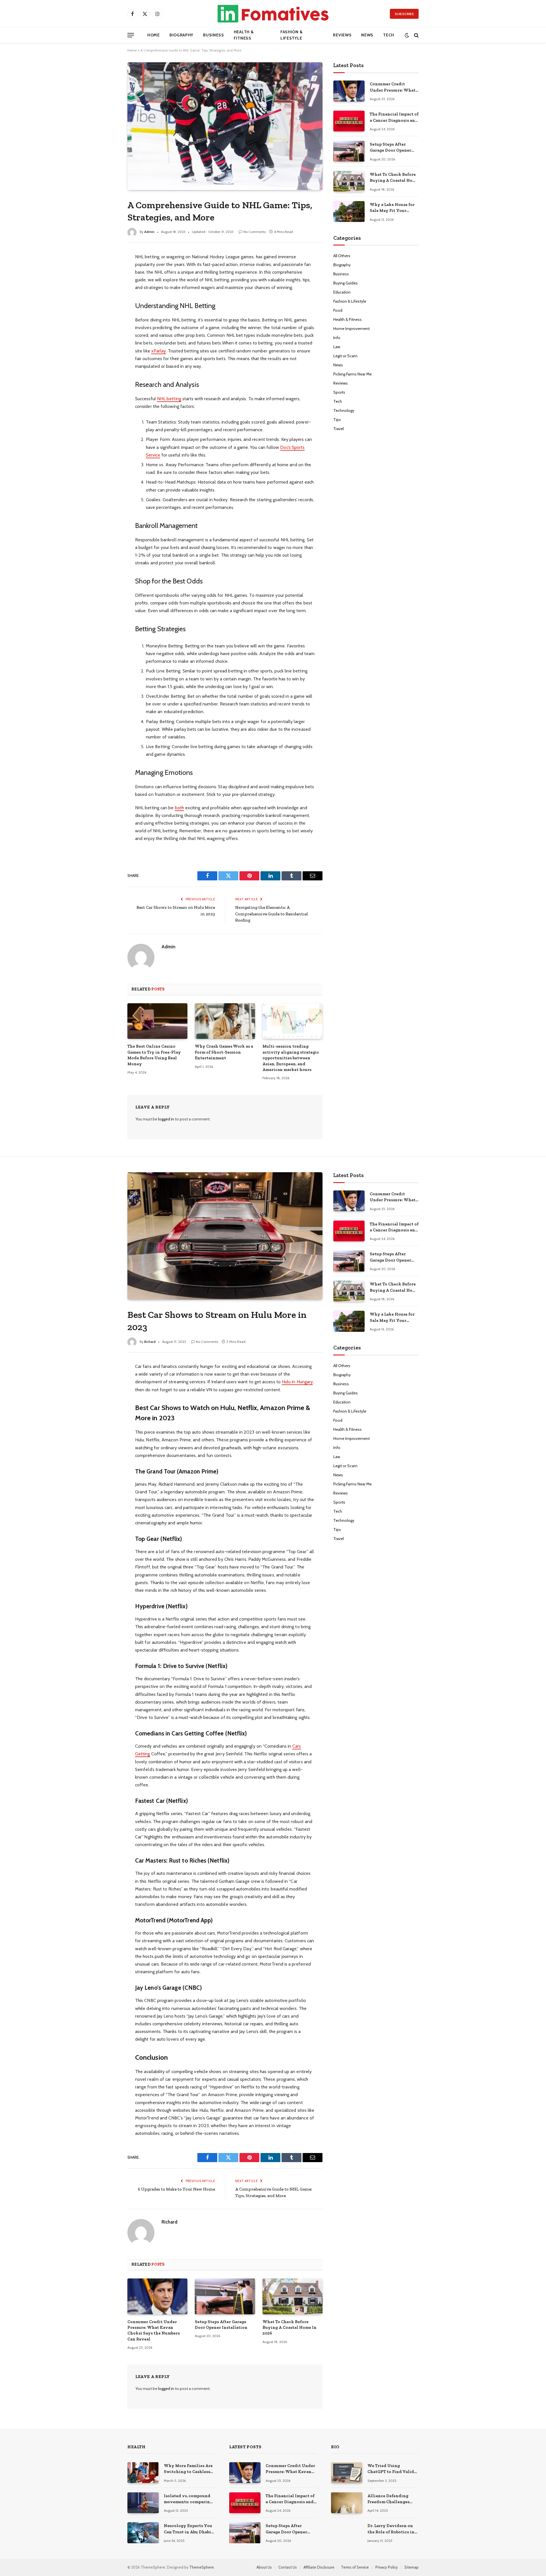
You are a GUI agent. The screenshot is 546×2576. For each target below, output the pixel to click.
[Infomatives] (273, 14)
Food (338, 310)
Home (154, 35)
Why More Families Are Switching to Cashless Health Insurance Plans (188, 2469)
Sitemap (411, 2567)
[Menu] (131, 35)
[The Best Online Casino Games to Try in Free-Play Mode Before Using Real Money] (157, 1021)
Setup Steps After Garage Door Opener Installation (390, 148)
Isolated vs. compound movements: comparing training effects (188, 2499)
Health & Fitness (244, 35)
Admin (149, 232)
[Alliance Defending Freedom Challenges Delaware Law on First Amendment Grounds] (347, 2503)
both (179, 808)
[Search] (416, 35)
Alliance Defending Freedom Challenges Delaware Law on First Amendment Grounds (390, 2499)
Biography (181, 35)
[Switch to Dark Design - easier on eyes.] (407, 35)
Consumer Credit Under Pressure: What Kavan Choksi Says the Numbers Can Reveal (393, 87)
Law (337, 347)
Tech (389, 35)
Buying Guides (346, 283)
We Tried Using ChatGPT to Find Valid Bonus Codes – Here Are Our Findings (392, 2469)
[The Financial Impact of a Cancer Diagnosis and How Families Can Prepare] (349, 121)
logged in (166, 1119)
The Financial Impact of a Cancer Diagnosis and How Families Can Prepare (394, 117)
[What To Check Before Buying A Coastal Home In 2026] (349, 181)
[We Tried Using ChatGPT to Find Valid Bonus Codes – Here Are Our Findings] (347, 2473)
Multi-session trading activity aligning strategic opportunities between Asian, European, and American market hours (291, 1058)
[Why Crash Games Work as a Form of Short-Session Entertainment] (225, 1021)
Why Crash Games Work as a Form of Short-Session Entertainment (224, 1052)
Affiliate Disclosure (319, 2567)
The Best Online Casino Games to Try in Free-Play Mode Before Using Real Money (154, 1055)
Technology (344, 410)
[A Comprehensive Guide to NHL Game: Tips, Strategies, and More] (225, 126)
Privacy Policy (387, 2567)
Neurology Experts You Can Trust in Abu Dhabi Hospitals (188, 2529)
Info (337, 338)
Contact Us (288, 2567)
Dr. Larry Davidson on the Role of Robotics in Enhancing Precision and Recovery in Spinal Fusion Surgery (392, 2529)
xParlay (159, 351)
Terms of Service (355, 2567)
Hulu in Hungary (297, 1382)
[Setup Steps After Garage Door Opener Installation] (349, 151)
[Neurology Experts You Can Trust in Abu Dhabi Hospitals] (143, 2533)
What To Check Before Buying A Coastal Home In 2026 (394, 178)
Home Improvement (351, 329)
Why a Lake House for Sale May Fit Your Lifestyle (392, 208)
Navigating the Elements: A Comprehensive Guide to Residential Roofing (272, 914)
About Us (264, 2567)
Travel (339, 429)
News (367, 35)
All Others (342, 256)
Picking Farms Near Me (352, 374)
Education (342, 292)
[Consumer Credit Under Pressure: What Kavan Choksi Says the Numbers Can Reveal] (349, 91)
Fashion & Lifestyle (291, 35)
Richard (150, 1342)
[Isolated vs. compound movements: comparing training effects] (143, 2503)
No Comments (255, 232)
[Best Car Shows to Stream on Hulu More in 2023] (225, 1236)
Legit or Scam (345, 356)
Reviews (342, 35)
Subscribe (404, 14)
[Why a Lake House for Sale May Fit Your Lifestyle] (349, 211)
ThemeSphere (202, 2567)
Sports (339, 392)
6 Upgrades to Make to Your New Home (176, 2189)
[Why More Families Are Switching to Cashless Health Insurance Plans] (143, 2473)
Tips (337, 420)
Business (214, 35)
